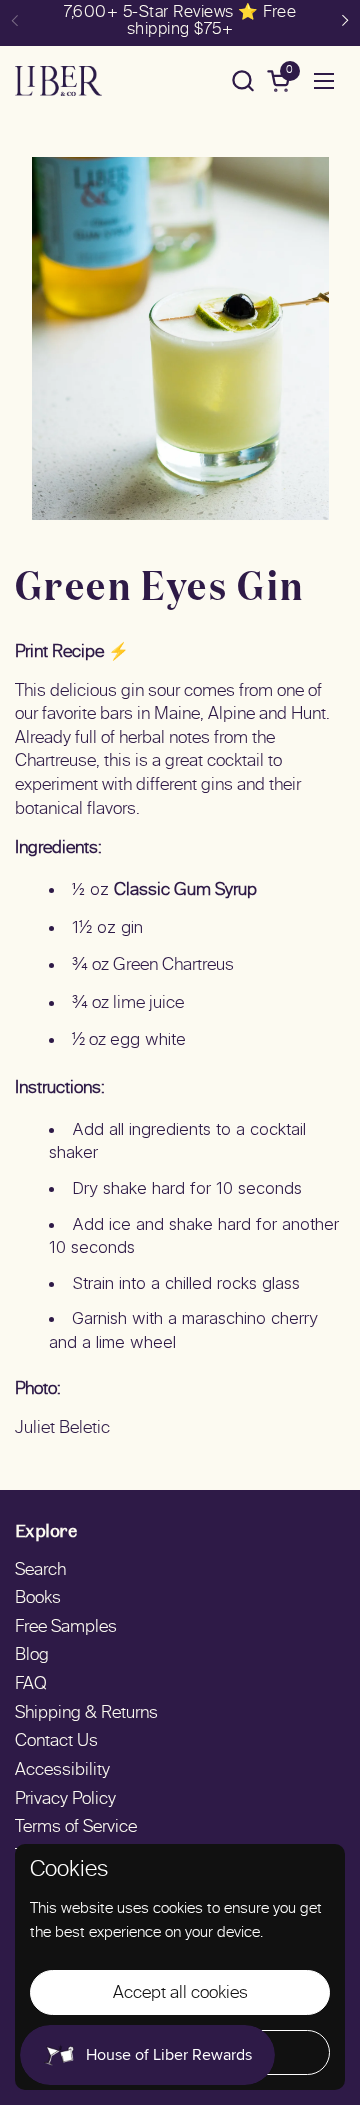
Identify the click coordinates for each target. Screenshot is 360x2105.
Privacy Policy (65, 1800)
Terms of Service (76, 1828)
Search (40, 1571)
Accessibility (62, 1771)
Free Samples (66, 1628)
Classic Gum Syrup (185, 891)
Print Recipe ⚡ (72, 653)
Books (38, 1599)
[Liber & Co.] (58, 81)
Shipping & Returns (86, 1714)
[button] (242, 80)
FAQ (31, 1685)
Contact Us (56, 1742)
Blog (32, 1656)
